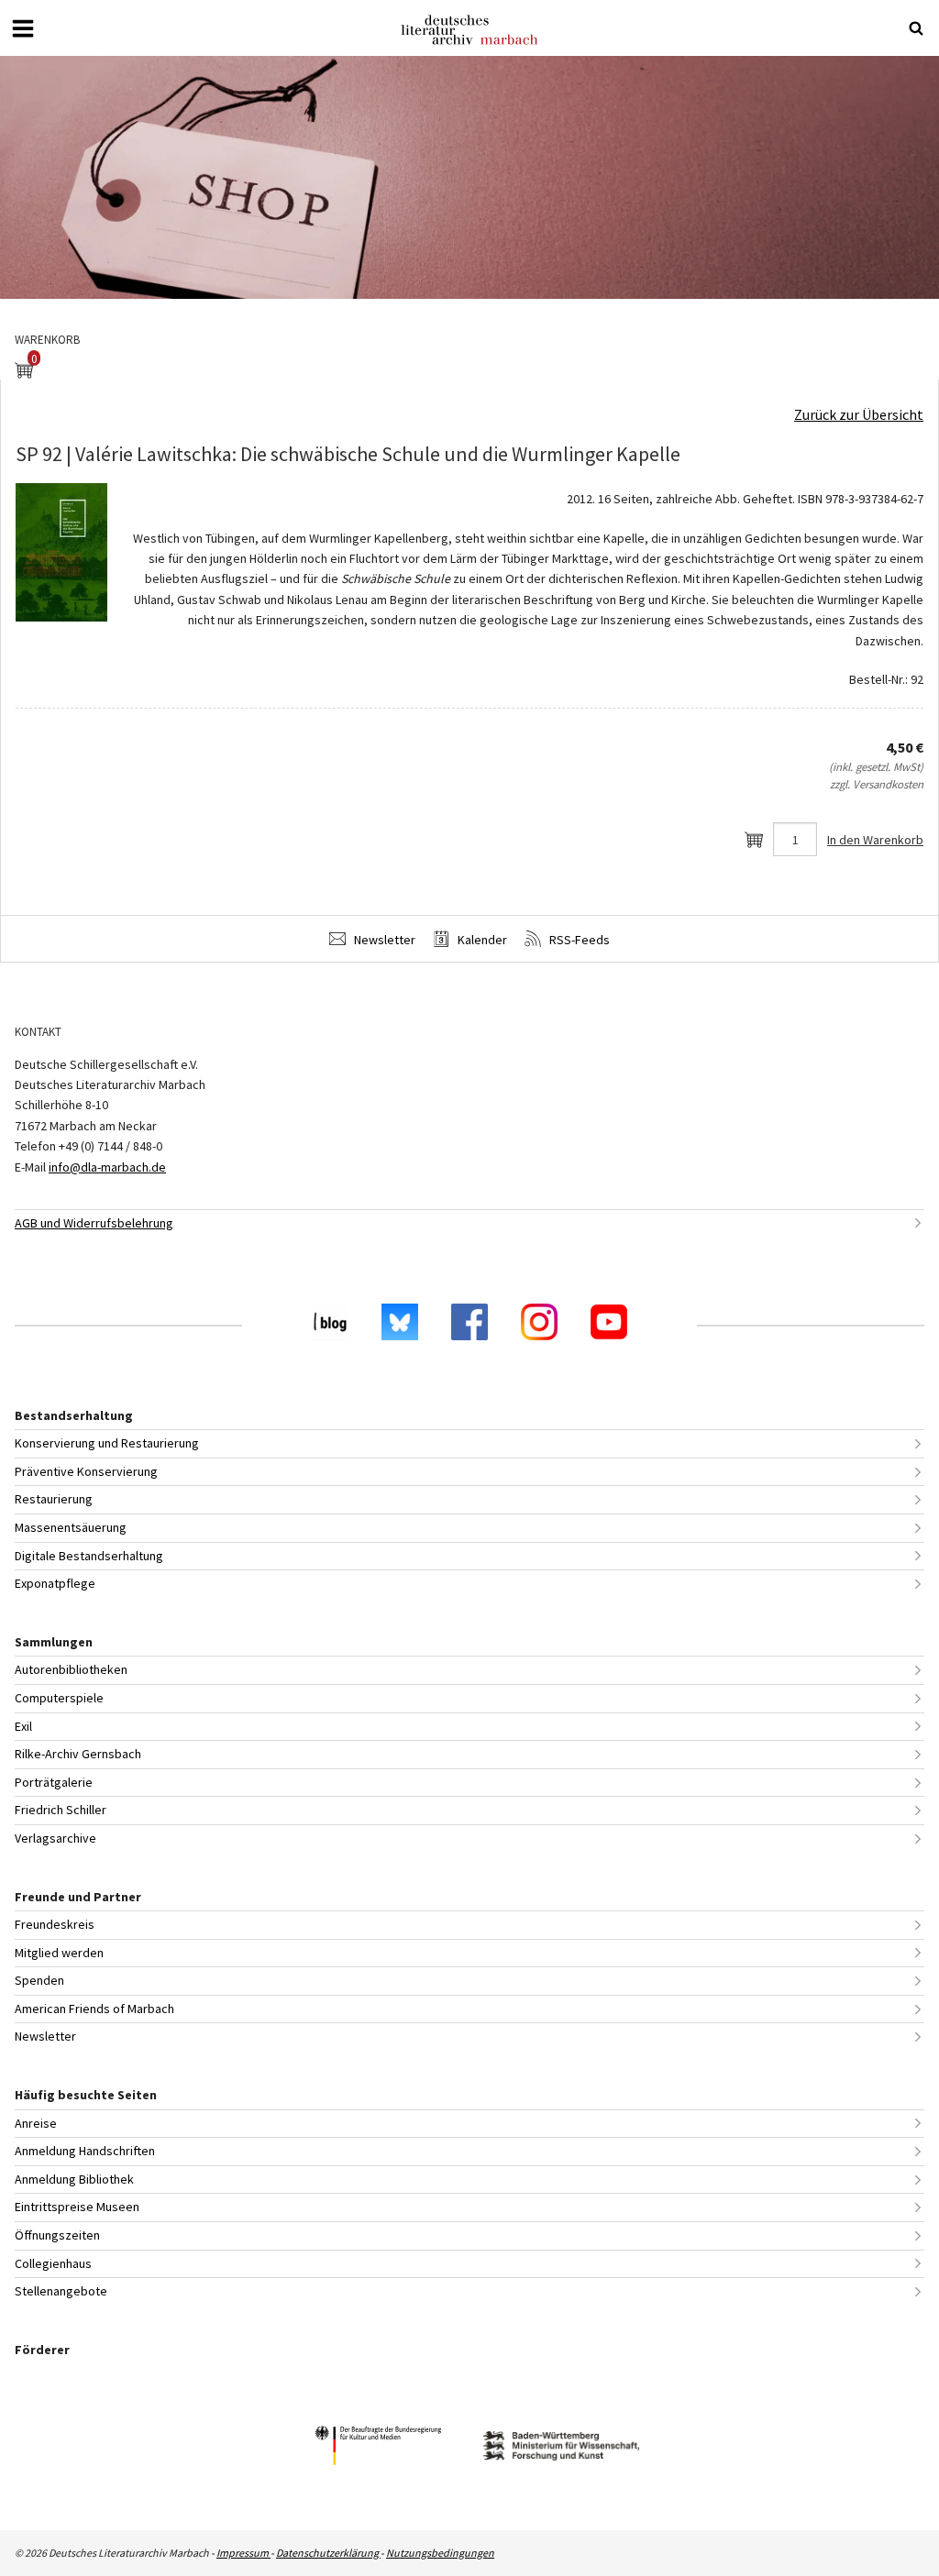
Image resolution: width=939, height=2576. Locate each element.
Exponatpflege (55, 1583)
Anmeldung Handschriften (85, 2151)
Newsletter (383, 940)
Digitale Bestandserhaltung (89, 1556)
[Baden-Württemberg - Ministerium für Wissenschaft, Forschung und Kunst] (561, 2448)
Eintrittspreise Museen (77, 2207)
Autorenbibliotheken (71, 1669)
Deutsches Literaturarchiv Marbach (469, 30)
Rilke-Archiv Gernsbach (78, 1754)
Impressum (243, 2553)
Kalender (481, 940)
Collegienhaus (53, 2263)
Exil (23, 1726)
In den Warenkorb (875, 840)
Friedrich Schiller (61, 1810)
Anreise (36, 2123)
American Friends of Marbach (94, 2009)
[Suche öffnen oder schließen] (916, 28)
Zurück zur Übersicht (859, 414)
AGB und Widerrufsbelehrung (94, 1223)
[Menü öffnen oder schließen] (23, 28)
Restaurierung (54, 1499)
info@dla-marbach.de (107, 1167)
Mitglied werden (59, 1953)
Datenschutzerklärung (328, 2553)
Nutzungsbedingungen (440, 2553)
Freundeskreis (55, 1924)
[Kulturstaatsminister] (378, 2448)
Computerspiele (59, 1698)
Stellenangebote (61, 2291)
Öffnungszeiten (57, 2235)
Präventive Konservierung (86, 1471)
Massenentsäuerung (71, 1527)
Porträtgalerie (54, 1782)
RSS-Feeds (578, 940)
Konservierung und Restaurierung (107, 1443)
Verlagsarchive (55, 1838)
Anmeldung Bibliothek (74, 2179)
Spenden (39, 1980)
